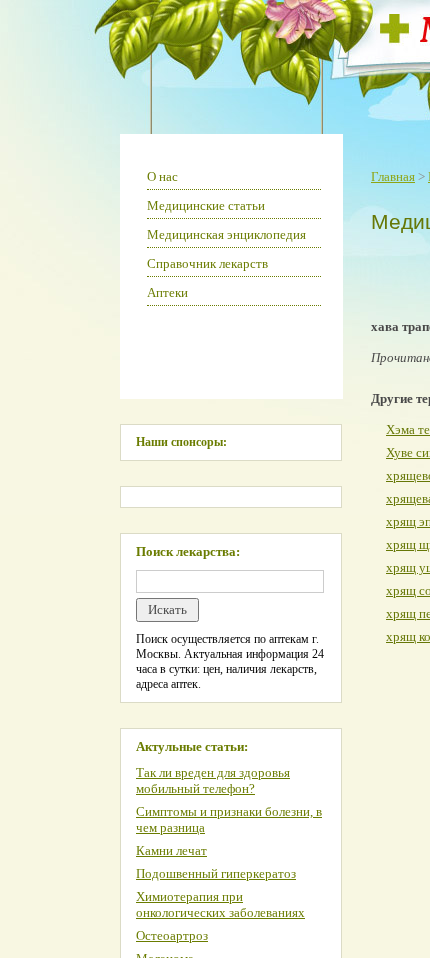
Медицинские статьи (206, 205)
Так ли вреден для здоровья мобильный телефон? (213, 780)
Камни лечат (171, 850)
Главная (393, 176)
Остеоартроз (172, 935)
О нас (162, 176)
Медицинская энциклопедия (226, 234)
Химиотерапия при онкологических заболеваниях (220, 904)
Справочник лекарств (207, 263)
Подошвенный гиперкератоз (216, 873)
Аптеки (167, 292)
